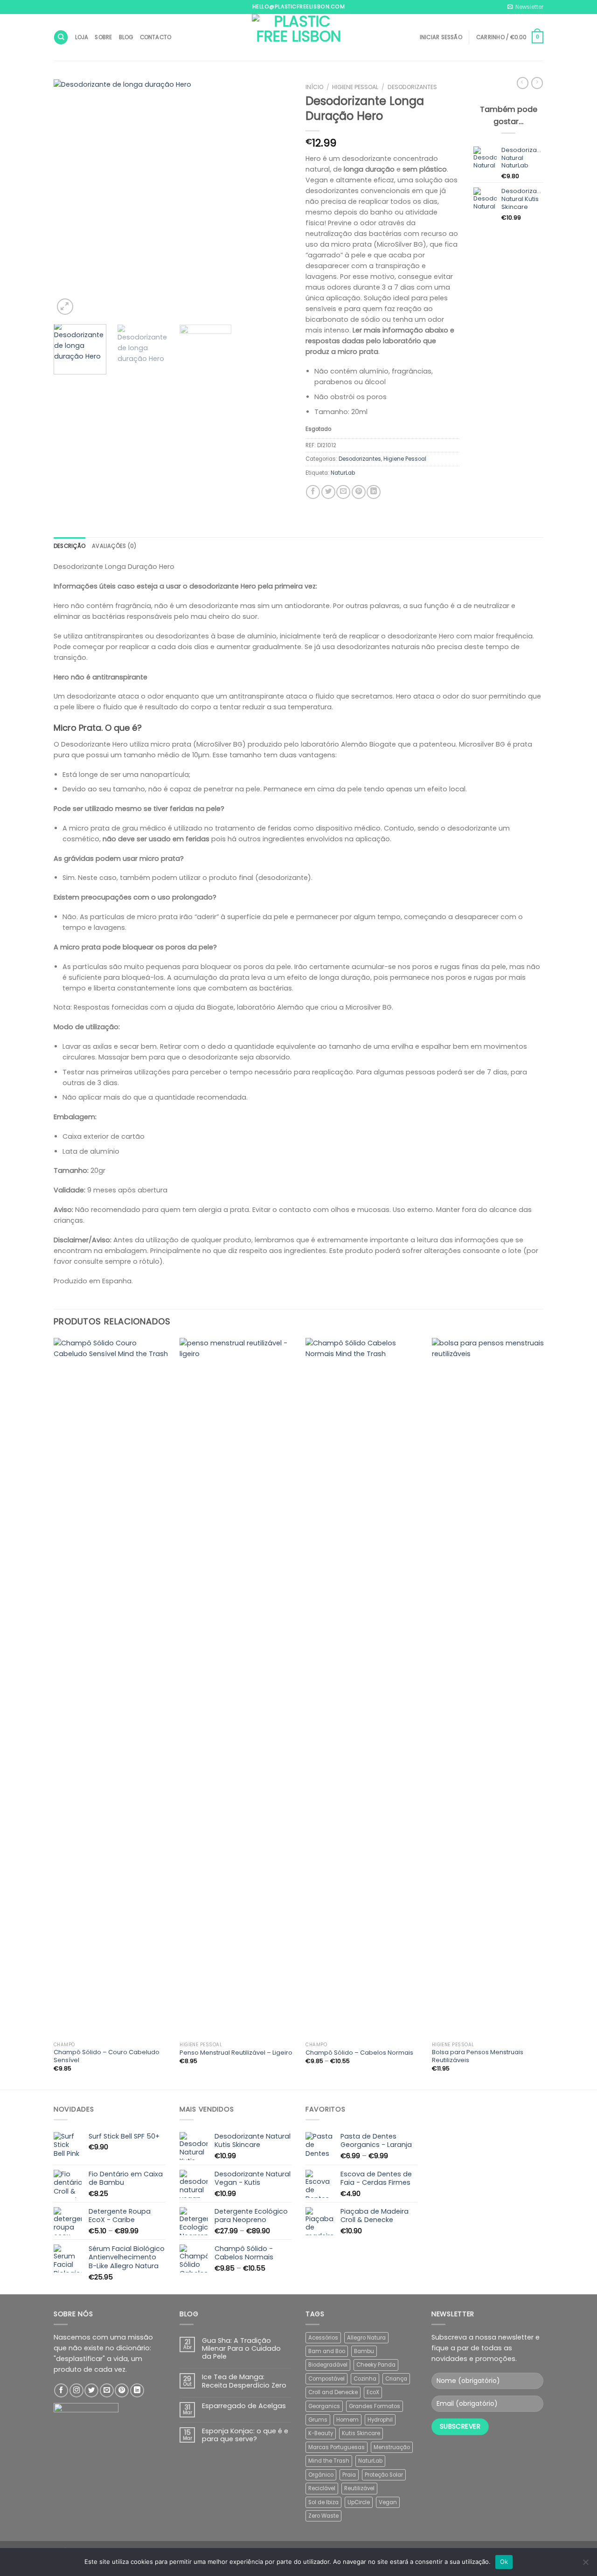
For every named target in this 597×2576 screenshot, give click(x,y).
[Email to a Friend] (343, 492)
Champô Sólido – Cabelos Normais (359, 2053)
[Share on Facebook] (313, 492)
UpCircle (359, 2502)
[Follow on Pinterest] (122, 2390)
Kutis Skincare (361, 2433)
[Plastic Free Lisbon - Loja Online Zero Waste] (298, 37)
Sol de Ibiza (323, 2502)
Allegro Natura (366, 2338)
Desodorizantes (412, 87)
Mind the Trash (329, 2461)
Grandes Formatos (375, 2406)
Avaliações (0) (114, 546)
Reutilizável (359, 2488)
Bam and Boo (327, 2351)
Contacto (156, 37)
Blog (126, 37)
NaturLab (343, 473)
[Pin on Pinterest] (359, 492)
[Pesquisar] (61, 37)
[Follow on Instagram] (76, 2390)
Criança (396, 2379)
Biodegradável (328, 2365)
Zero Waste (323, 2516)
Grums (318, 2420)
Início (314, 87)
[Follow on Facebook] (61, 2390)
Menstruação (392, 2447)
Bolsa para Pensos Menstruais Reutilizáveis (478, 2057)
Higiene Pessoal (355, 87)
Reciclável (322, 2488)
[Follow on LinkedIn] (137, 2390)
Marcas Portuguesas (337, 2447)
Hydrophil (380, 2420)
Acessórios (323, 2338)
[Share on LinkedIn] (374, 492)
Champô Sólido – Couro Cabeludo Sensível (107, 2057)
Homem (347, 2420)
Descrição (69, 546)
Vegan (388, 2502)
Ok (504, 2562)
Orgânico (321, 2475)
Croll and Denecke (333, 2392)
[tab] (69, 546)
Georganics (324, 2406)
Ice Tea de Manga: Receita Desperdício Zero (244, 2381)
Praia (349, 2475)
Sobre (103, 37)
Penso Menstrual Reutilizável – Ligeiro (236, 2053)
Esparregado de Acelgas (244, 2406)
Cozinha (365, 2379)
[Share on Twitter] (328, 492)
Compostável (326, 2379)
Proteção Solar (384, 2475)
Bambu (364, 2351)
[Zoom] (65, 307)
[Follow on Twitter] (91, 2390)
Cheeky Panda (376, 2365)
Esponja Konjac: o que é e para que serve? (245, 2435)
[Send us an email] (107, 2390)
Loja (82, 37)
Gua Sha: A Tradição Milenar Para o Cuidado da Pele (241, 2349)
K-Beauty (321, 2433)
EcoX (373, 2392)
